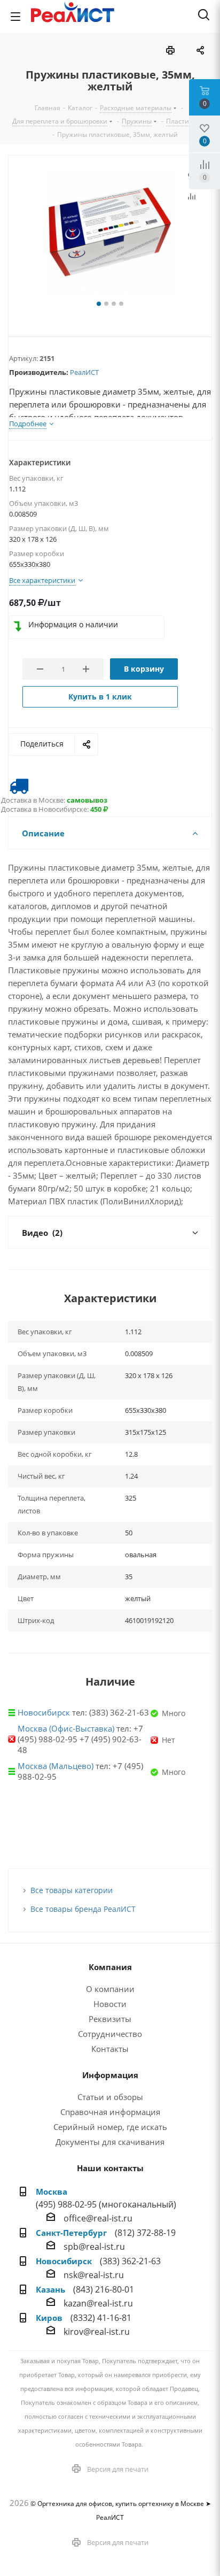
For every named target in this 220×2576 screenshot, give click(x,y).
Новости (110, 2004)
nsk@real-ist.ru (94, 2275)
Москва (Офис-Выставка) (66, 1728)
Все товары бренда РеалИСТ (83, 1909)
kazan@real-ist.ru (98, 2303)
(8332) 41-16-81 (101, 2318)
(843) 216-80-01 (104, 2289)
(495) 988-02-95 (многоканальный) (106, 2204)
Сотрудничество (110, 2034)
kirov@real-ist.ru (97, 2332)
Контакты (110, 2049)
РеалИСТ (84, 372)
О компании (110, 1989)
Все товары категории (72, 1890)
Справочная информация (110, 2112)
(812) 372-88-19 (145, 2233)
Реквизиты (110, 2019)
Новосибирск (44, 1712)
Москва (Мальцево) (56, 1766)
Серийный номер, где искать (110, 2127)
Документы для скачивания (110, 2142)
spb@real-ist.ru (94, 2247)
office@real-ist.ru (98, 2218)
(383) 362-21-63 (130, 2261)
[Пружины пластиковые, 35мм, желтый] (110, 233)
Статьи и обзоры (110, 2097)
